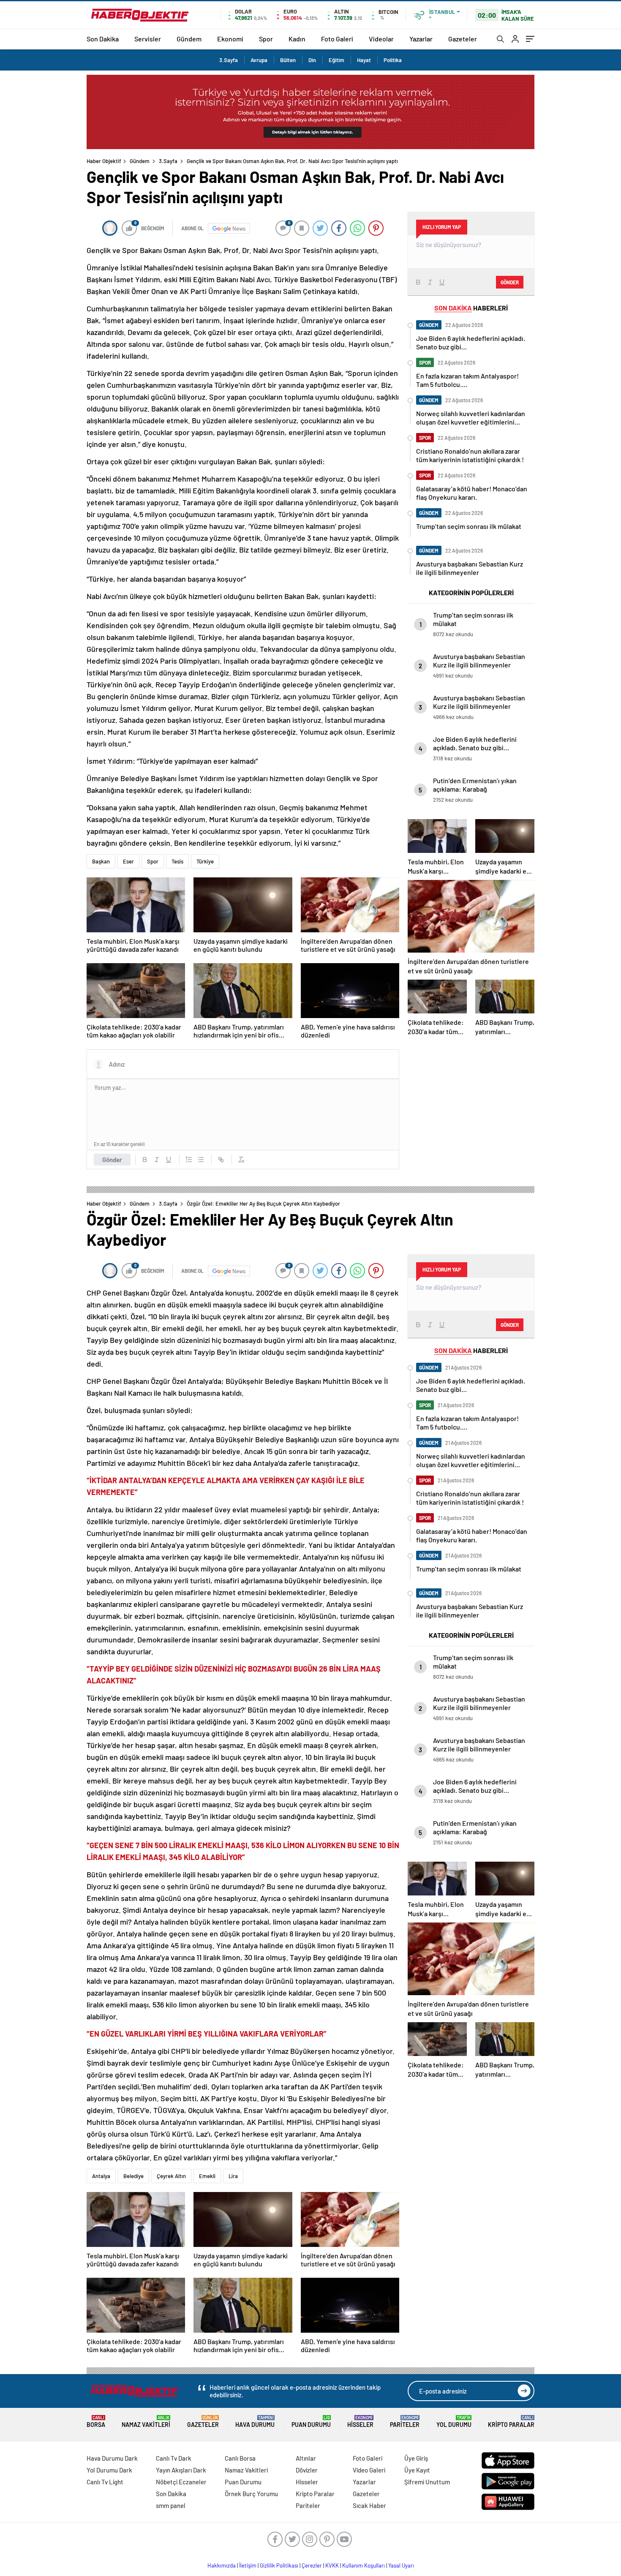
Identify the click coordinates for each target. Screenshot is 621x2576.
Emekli (207, 2176)
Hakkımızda (222, 2565)
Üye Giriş (416, 2458)
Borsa (96, 2422)
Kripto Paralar (511, 2422)
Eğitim (336, 60)
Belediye (133, 2176)
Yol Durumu (454, 2422)
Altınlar (306, 2458)
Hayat (364, 60)
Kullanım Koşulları (364, 2565)
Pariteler (405, 2422)
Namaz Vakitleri (146, 2422)
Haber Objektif (104, 161)
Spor (266, 39)
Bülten (288, 60)
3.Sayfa (229, 60)
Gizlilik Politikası (279, 2565)
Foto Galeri (337, 39)
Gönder (112, 1160)
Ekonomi (230, 39)
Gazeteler (463, 39)
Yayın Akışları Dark (181, 2470)
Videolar (381, 39)
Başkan (101, 861)
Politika (393, 60)
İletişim (248, 2565)
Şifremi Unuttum (427, 2482)
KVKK (332, 2565)
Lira (233, 2176)
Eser (128, 861)
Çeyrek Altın (171, 2176)
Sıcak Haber (369, 2505)
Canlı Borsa (240, 2458)
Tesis (177, 861)
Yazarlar (421, 39)
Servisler (148, 39)
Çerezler (312, 2565)
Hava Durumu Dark (112, 2458)
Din (312, 60)
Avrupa (259, 60)
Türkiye (205, 861)
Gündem (189, 39)
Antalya (101, 2176)
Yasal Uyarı (401, 2565)
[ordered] (189, 1160)
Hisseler (360, 2422)
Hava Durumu (255, 2422)
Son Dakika (103, 39)
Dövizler (307, 2470)
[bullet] (201, 1160)
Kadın (297, 39)
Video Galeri (369, 2470)
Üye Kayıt (417, 2470)
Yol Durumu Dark (109, 2470)
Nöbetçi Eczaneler (181, 2482)
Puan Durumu (311, 2422)
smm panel (171, 2505)
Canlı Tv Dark (174, 2458)
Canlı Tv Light (105, 2482)
